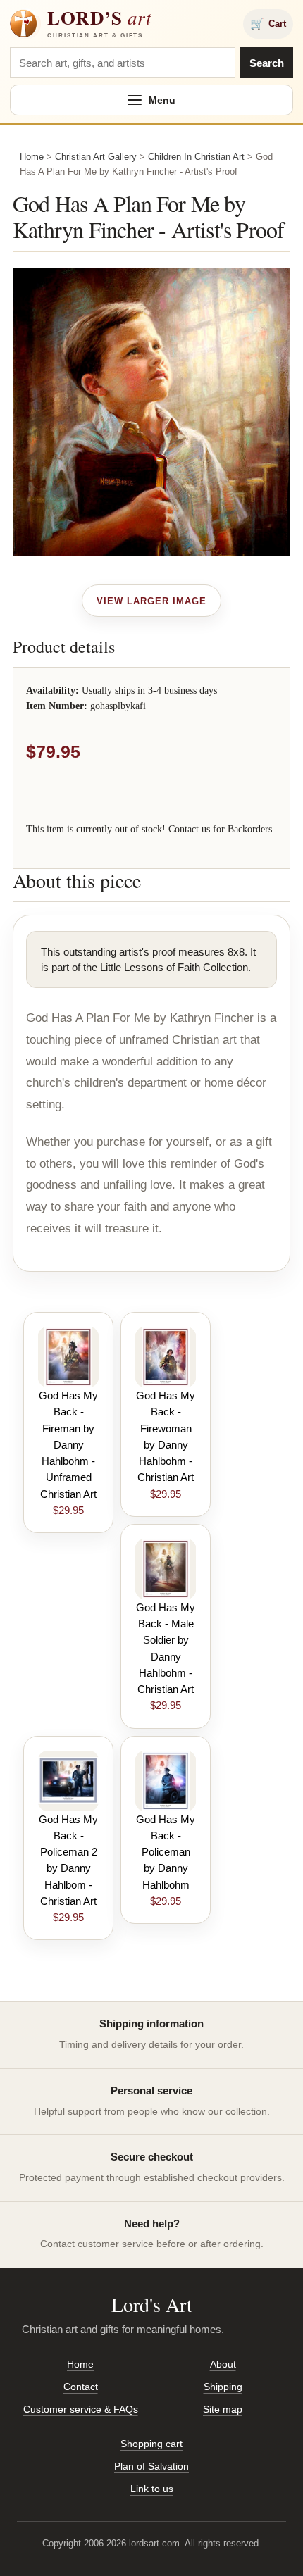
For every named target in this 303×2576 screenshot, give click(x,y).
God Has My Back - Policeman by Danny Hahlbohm (166, 1852)
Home (32, 157)
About (223, 2364)
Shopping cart (151, 2444)
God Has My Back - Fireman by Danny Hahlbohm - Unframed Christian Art (68, 1445)
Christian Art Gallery (96, 157)
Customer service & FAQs (81, 2409)
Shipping (223, 2387)
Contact (81, 2387)
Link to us (152, 2489)
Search (267, 63)
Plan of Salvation (151, 2466)
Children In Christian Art (196, 157)
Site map (223, 2409)
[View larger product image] (152, 601)
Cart (268, 24)
